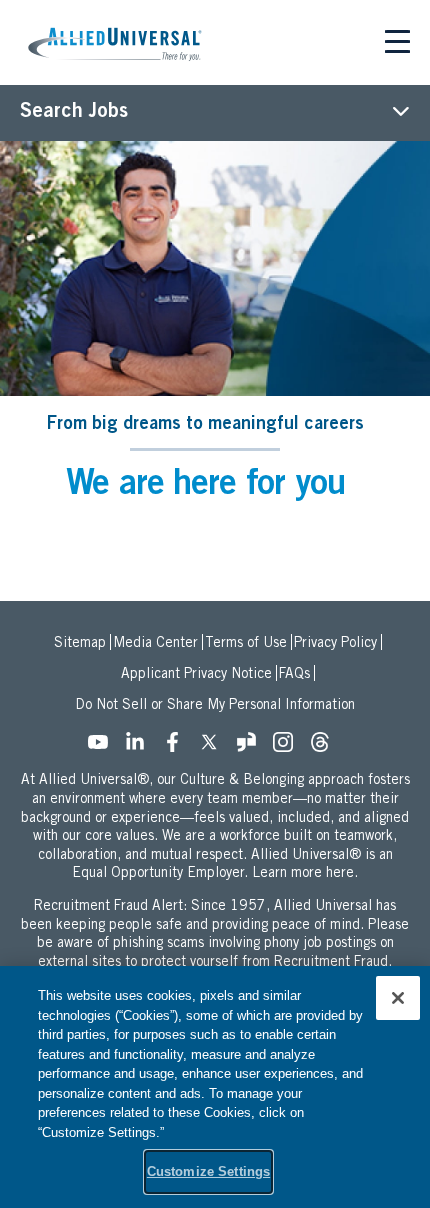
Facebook (178, 748)
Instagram (289, 748)
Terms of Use (246, 644)
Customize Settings (208, 1171)
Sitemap (80, 644)
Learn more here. (305, 874)
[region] (215, 1087)
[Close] (398, 998)
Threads (326, 748)
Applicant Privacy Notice (196, 675)
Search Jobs (74, 113)
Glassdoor (252, 748)
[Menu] (397, 45)
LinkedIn (141, 748)
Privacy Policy (335, 644)
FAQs (294, 675)
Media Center (155, 644)
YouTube (104, 748)
